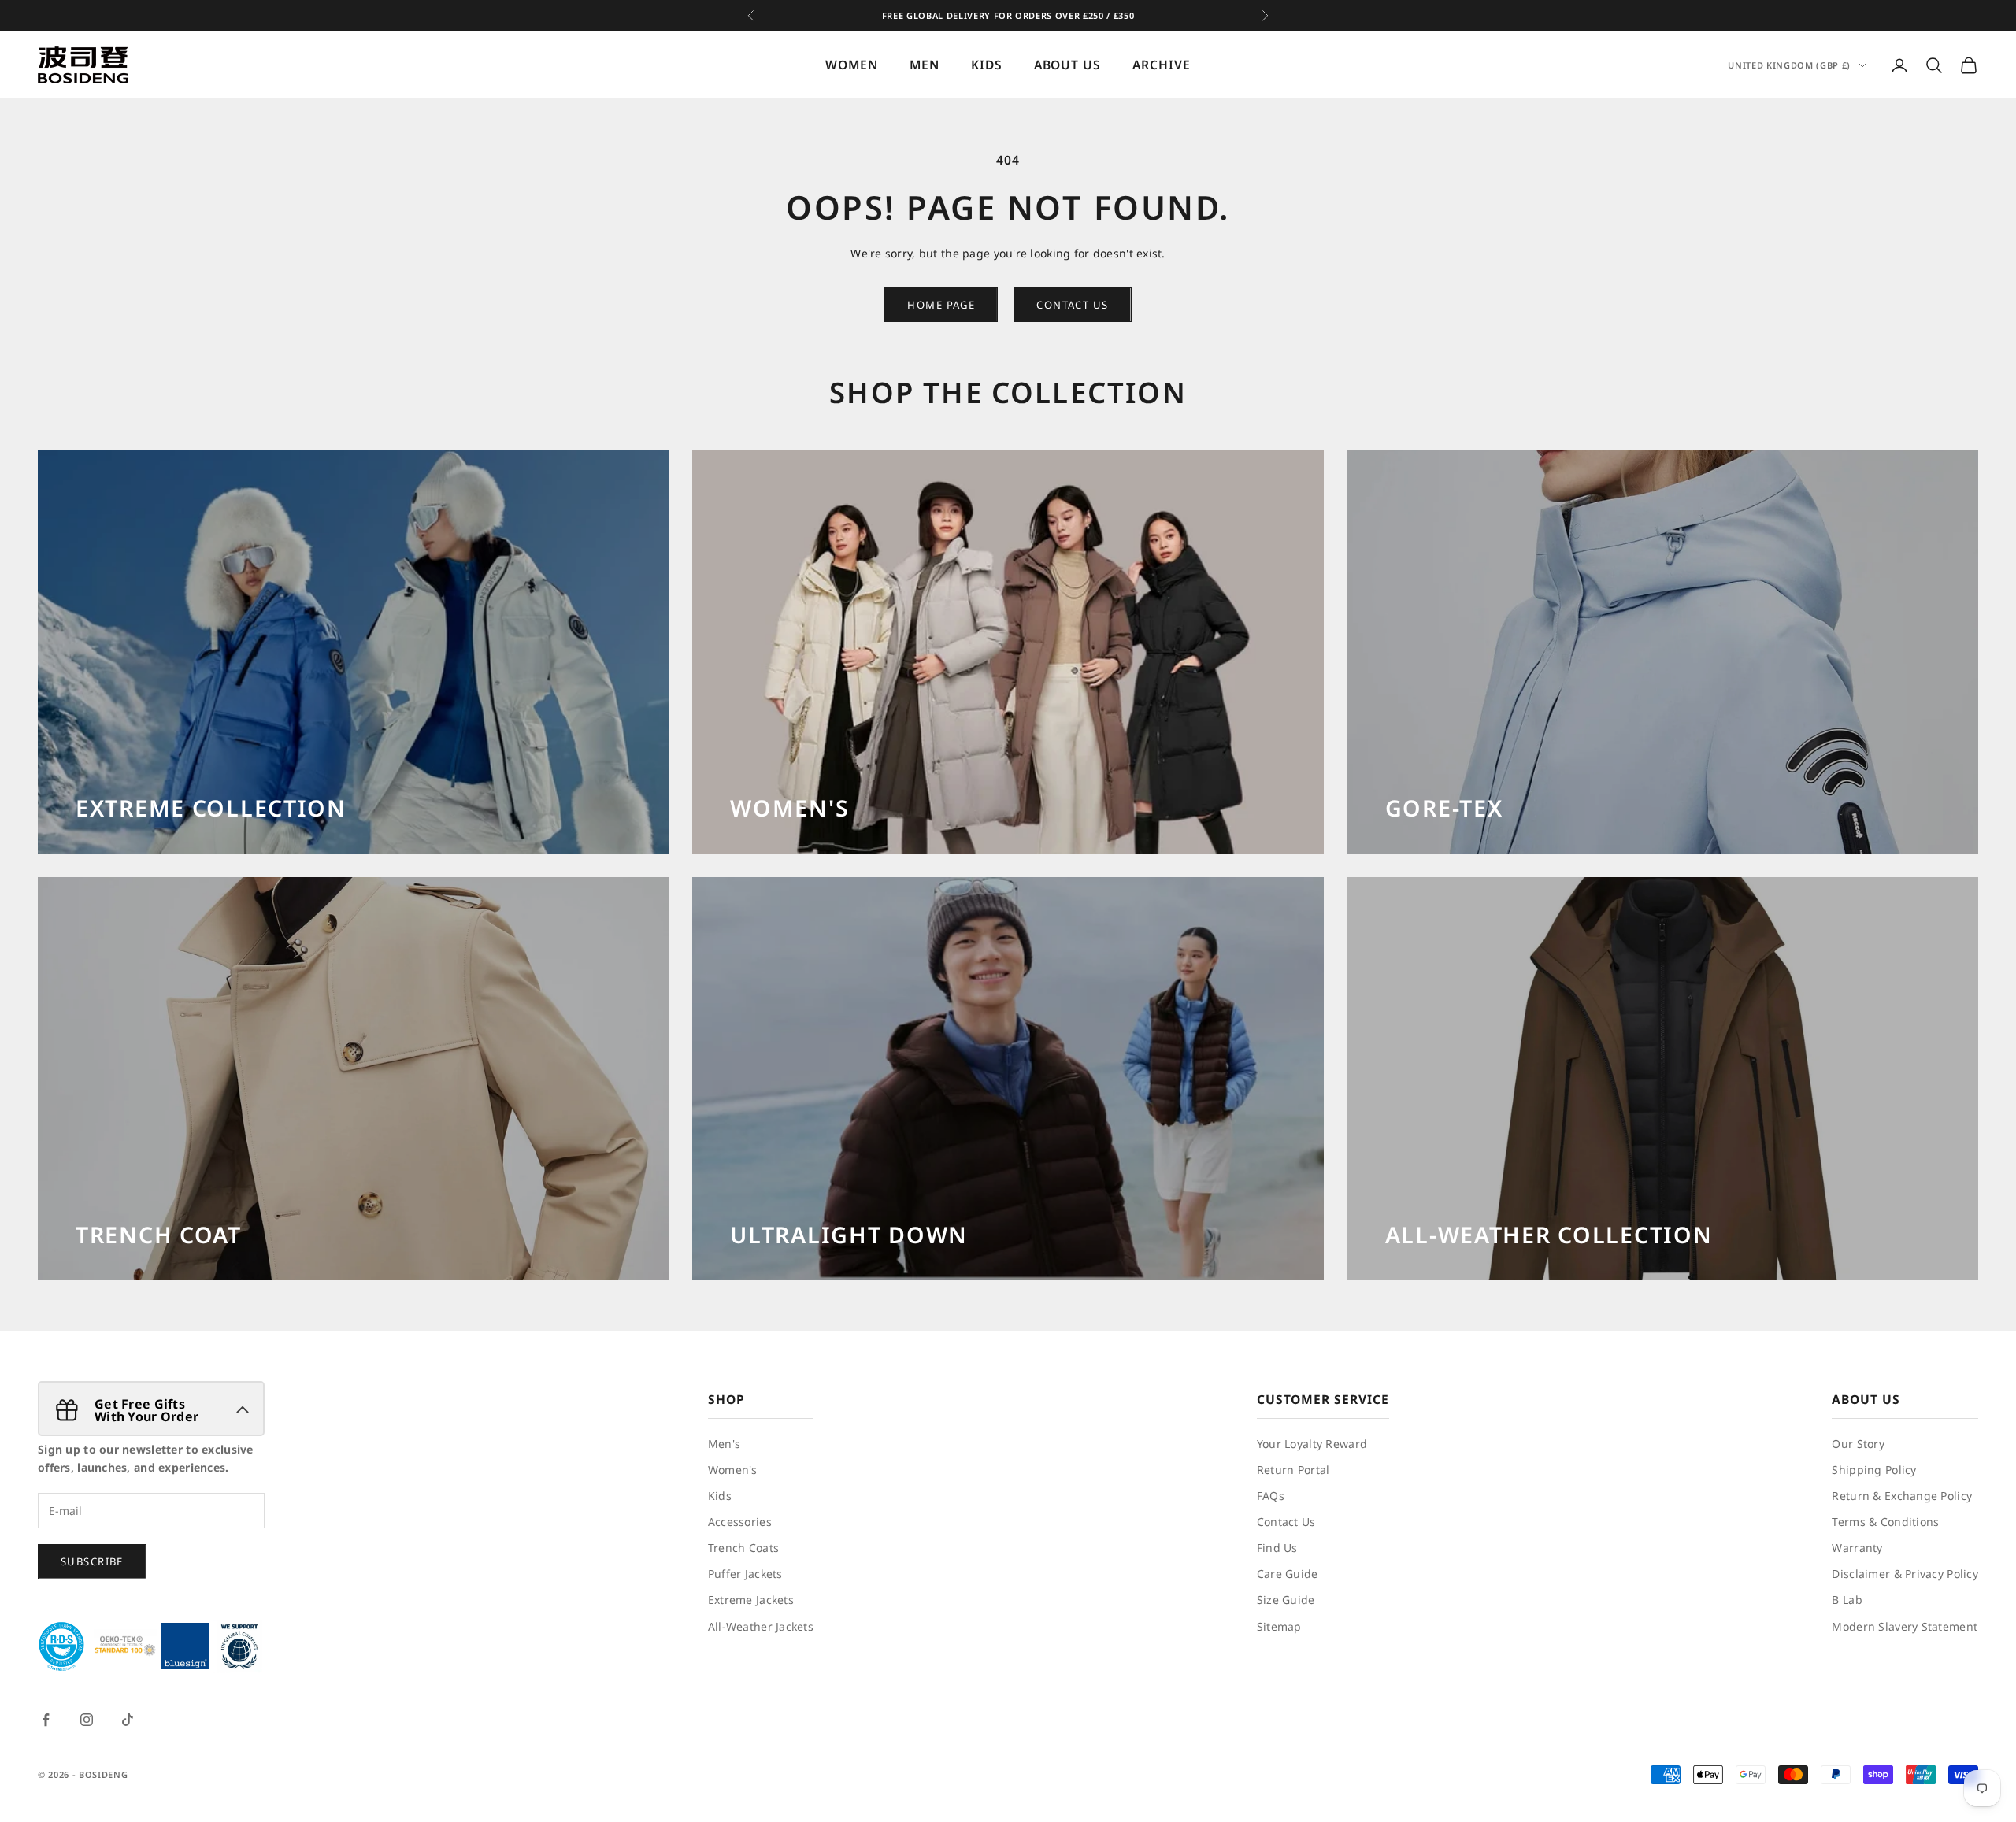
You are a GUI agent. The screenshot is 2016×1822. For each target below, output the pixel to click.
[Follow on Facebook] (46, 1720)
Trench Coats (743, 1548)
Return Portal (1293, 1470)
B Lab (1847, 1600)
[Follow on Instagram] (87, 1720)
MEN (925, 65)
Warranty (1857, 1548)
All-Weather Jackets (761, 1626)
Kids (720, 1496)
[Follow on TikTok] (128, 1720)
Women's (733, 1470)
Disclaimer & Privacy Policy (1905, 1574)
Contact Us (1286, 1522)
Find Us (1277, 1548)
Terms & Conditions (1885, 1522)
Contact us (1072, 305)
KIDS (987, 65)
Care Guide (1288, 1574)
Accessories (740, 1522)
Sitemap (1279, 1626)
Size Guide (1286, 1600)
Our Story (1858, 1444)
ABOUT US (1068, 65)
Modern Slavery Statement (1905, 1626)
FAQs (1271, 1496)
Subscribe (92, 1561)
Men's (724, 1444)
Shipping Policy (1874, 1470)
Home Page (941, 305)
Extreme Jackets (751, 1600)
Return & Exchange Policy (1902, 1496)
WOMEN (852, 65)
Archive (1162, 65)
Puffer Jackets (745, 1574)
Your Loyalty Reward (1312, 1444)
